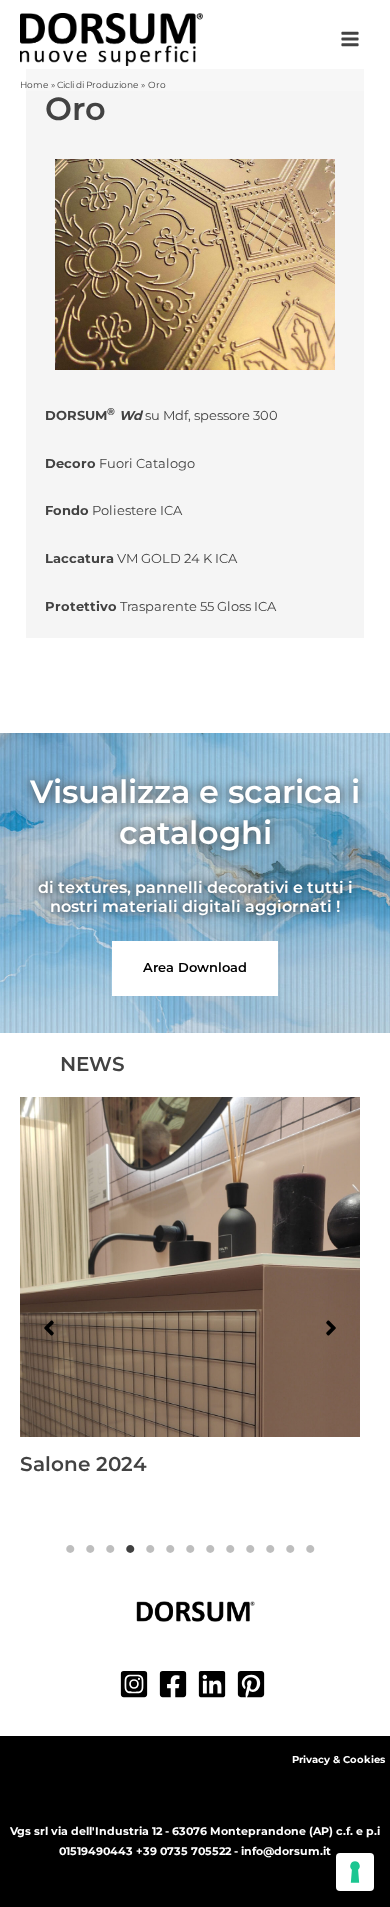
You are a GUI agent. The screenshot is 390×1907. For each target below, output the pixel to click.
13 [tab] (310, 1549)
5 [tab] (150, 1549)
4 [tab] (130, 1549)
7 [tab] (190, 1549)
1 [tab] (70, 1549)
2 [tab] (90, 1549)
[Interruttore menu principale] (350, 39)
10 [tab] (250, 1549)
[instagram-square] (136, 1684)
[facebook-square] (175, 1684)
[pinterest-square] (253, 1684)
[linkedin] (214, 1684)
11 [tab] (270, 1549)
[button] (195, 968)
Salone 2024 (83, 1464)
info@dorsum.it (286, 1851)
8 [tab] (210, 1549)
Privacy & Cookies (338, 1759)
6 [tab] (170, 1549)
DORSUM (93, 415)
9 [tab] (230, 1549)
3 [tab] (110, 1549)
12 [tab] (290, 1549)
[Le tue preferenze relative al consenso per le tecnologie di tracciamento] (355, 1872)
